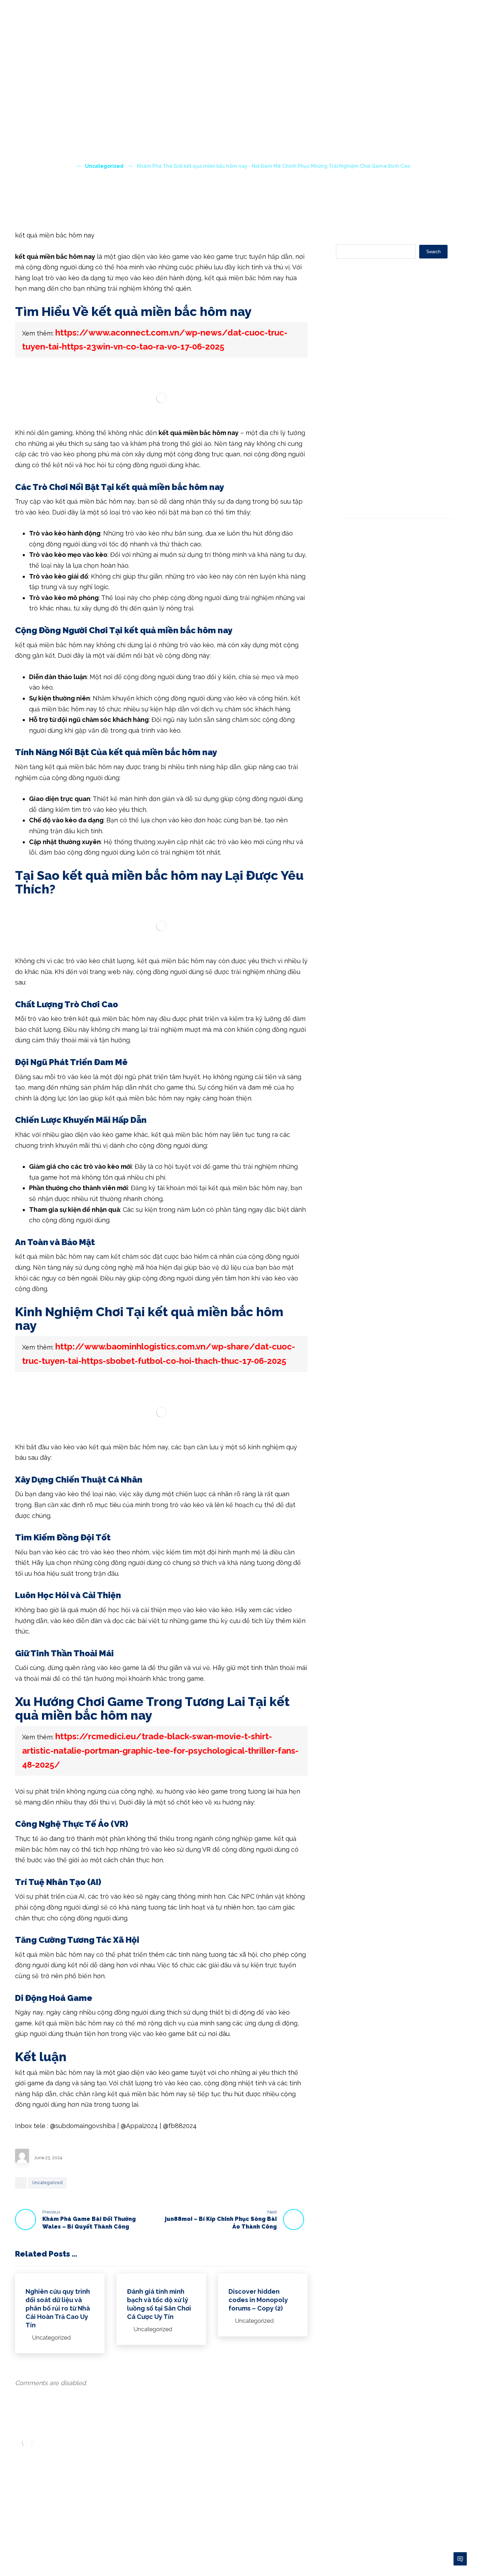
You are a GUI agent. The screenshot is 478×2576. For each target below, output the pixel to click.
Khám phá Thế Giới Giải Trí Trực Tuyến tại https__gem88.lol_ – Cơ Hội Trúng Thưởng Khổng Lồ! (392, 439)
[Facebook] (22, 2517)
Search (433, 252)
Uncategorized (47, 2183)
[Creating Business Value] (78, 25)
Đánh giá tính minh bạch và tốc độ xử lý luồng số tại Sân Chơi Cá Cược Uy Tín (395, 359)
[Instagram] (64, 2517)
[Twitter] (36, 2517)
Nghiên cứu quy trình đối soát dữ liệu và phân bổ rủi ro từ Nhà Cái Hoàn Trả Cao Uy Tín (392, 325)
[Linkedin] (50, 2517)
